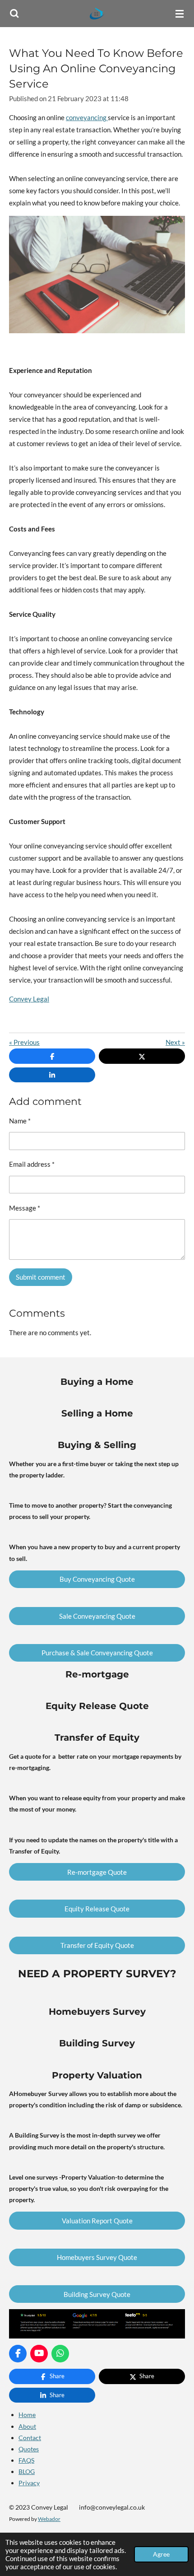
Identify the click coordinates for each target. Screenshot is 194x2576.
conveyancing (87, 117)
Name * (20, 1121)
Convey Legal (29, 999)
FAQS (26, 2460)
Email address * (32, 1164)
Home (27, 2415)
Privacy (29, 2483)
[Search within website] (14, 14)
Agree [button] (161, 2554)
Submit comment (41, 1277)
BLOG (27, 2471)
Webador (49, 2519)
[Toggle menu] (180, 14)
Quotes (29, 2449)
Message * (25, 1208)
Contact (30, 2438)
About (27, 2426)
